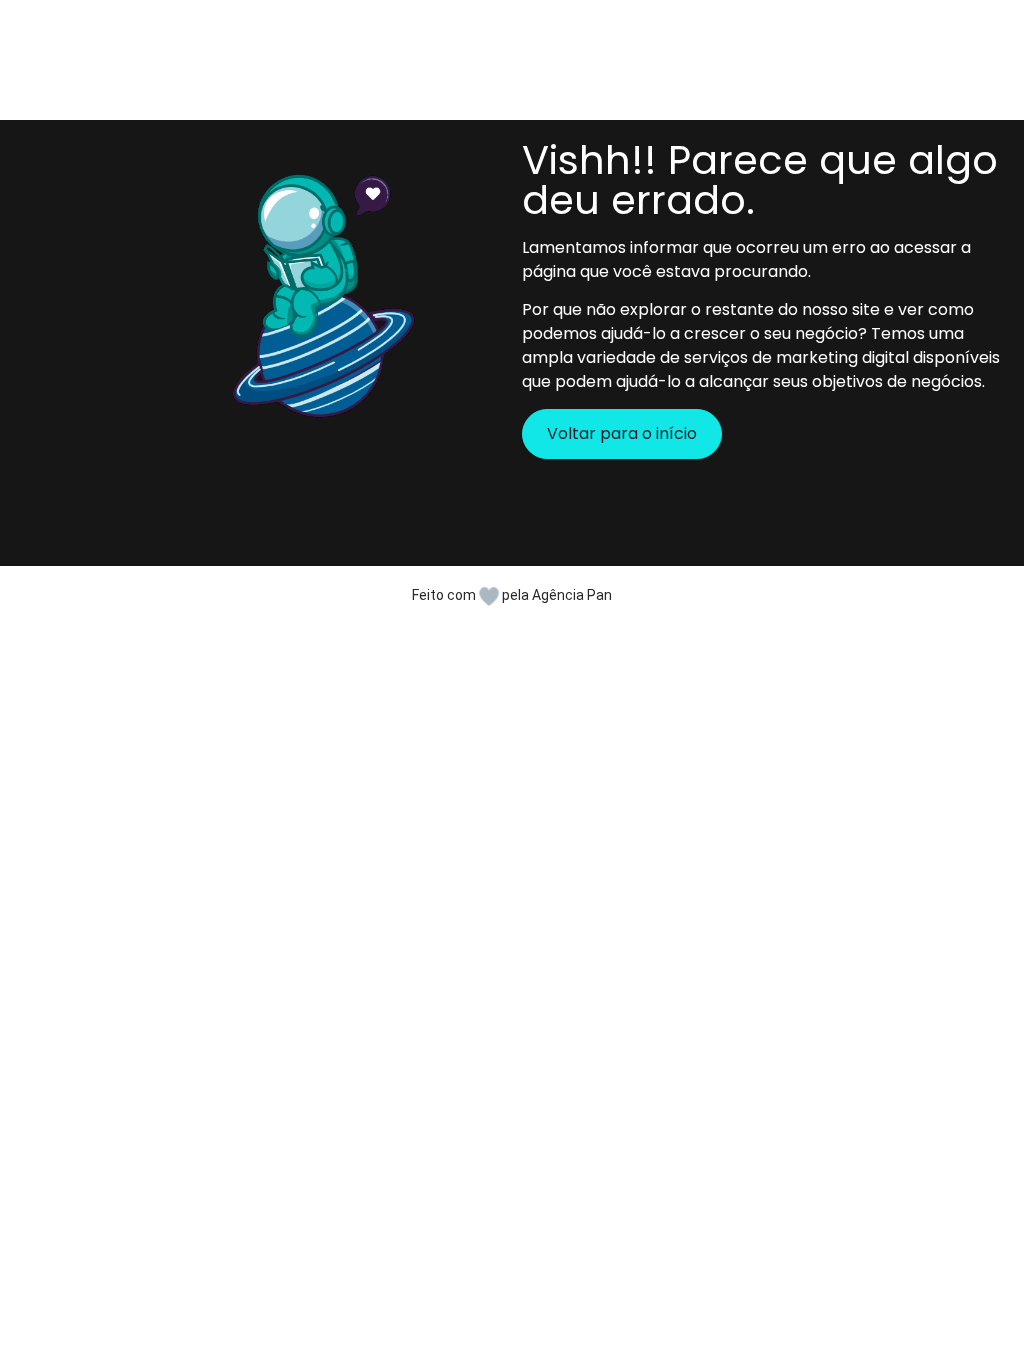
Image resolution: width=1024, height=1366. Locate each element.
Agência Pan (572, 595)
